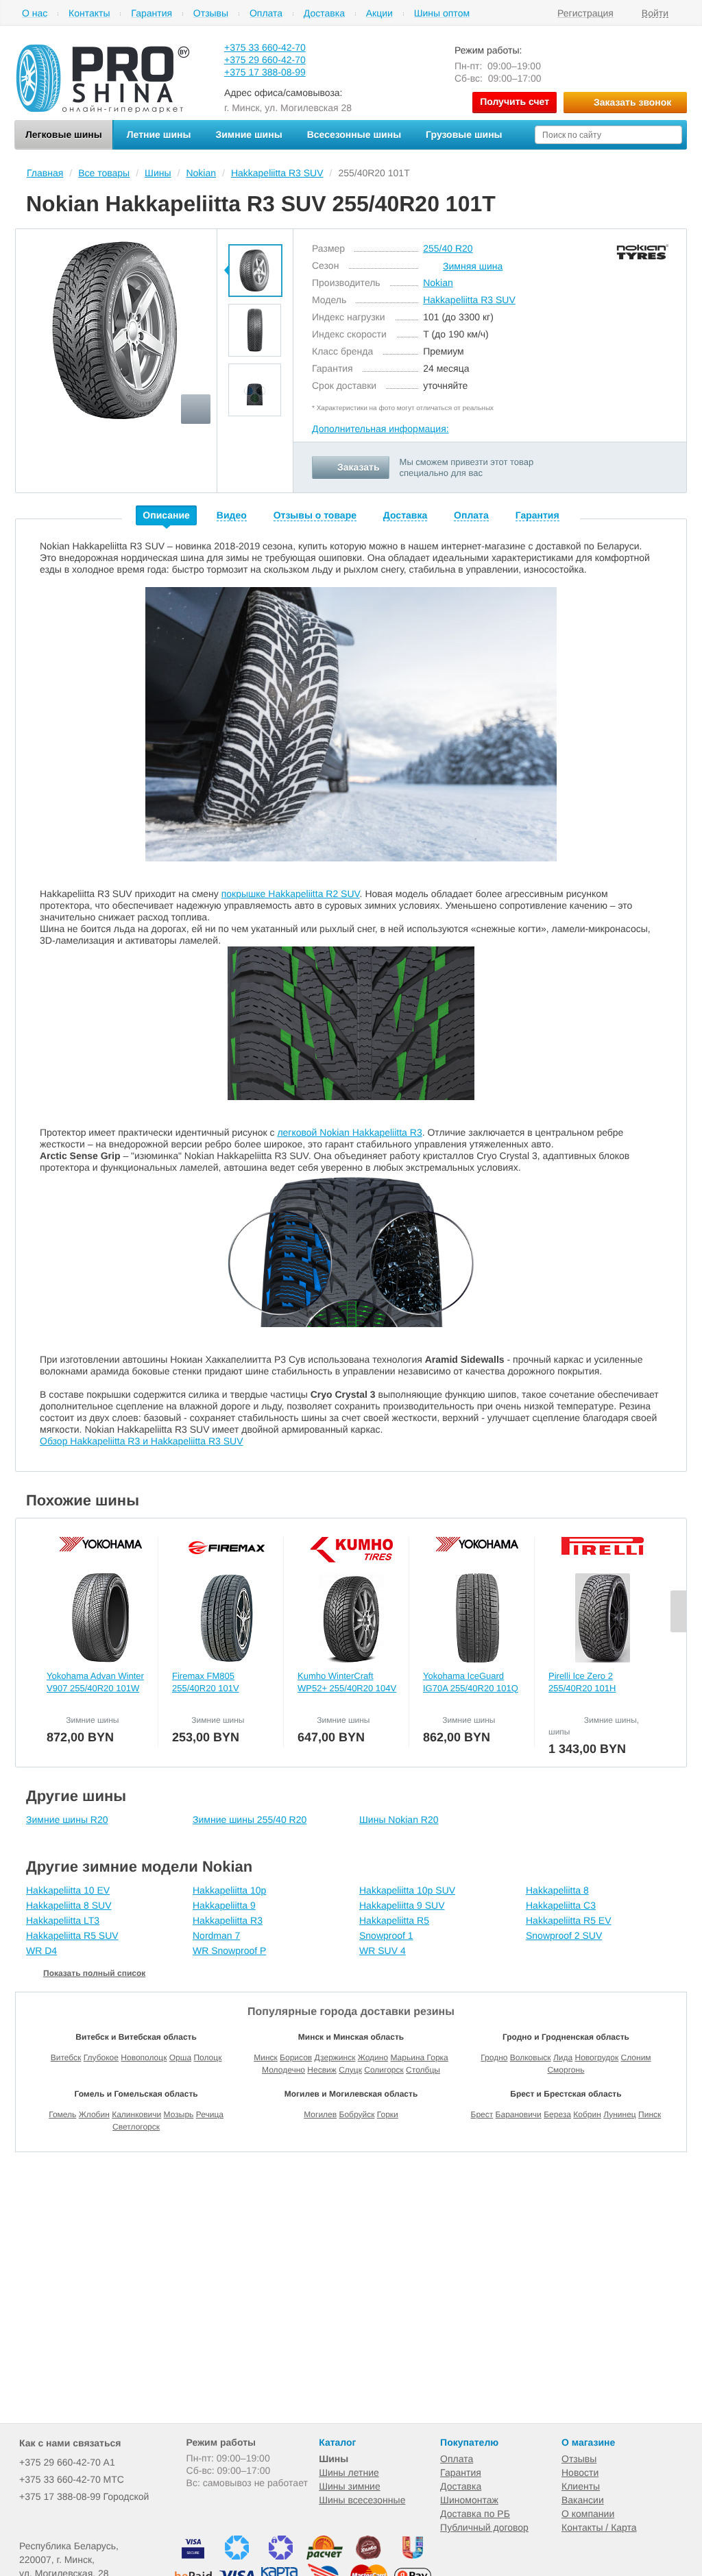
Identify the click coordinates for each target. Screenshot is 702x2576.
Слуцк (350, 2070)
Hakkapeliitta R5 (394, 1920)
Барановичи (519, 2114)
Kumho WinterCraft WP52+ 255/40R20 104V (347, 1682)
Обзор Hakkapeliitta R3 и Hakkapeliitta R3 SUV (141, 1441)
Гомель (62, 2114)
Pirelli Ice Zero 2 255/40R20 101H (582, 1682)
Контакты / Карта (599, 2527)
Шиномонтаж (469, 2500)
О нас (35, 13)
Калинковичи (136, 2114)
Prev (255, 236)
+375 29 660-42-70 (265, 60)
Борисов (296, 2058)
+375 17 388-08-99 (265, 72)
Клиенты (581, 2486)
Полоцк (207, 2058)
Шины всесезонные (362, 2500)
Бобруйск (357, 2114)
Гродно (494, 2058)
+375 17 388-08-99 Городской (84, 2496)
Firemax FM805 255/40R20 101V (206, 1682)
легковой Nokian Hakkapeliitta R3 (349, 1132)
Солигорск (384, 2070)
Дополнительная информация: (380, 429)
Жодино (373, 2058)
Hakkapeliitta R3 (228, 1920)
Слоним (636, 2058)
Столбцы (423, 2070)
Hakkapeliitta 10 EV (68, 1890)
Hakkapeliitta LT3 (63, 1920)
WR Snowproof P (229, 1951)
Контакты (89, 13)
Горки (388, 2114)
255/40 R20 (448, 248)
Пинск (650, 2114)
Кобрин (587, 2114)
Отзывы (211, 13)
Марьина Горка (419, 2058)
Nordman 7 (216, 1935)
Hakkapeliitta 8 (557, 1890)
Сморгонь (566, 2070)
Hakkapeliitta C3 (561, 1905)
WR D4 (41, 1951)
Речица (210, 2114)
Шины (334, 2459)
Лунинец (620, 2114)
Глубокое (101, 2058)
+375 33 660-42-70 (265, 47)
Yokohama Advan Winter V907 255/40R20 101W (95, 1682)
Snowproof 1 (386, 1935)
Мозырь (179, 2114)
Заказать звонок (632, 102)
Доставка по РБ (475, 2514)
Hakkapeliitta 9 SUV (402, 1905)
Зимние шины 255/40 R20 (250, 1820)
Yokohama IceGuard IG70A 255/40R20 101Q (471, 1682)
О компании (588, 2514)
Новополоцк (144, 2058)
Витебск (66, 2058)
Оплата (266, 13)
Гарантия (152, 13)
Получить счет (515, 102)
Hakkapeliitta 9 (224, 1905)
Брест (482, 2114)
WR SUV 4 (383, 1951)
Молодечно (283, 2070)
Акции (379, 13)
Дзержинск (335, 2058)
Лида (563, 2058)
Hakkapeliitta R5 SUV (72, 1935)
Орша (180, 2058)
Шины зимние (350, 2486)
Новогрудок (596, 2058)
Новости (580, 2472)
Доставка (324, 13)
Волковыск (531, 2058)
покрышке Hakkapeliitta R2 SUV (291, 894)
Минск (266, 2058)
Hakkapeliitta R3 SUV (469, 300)
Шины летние (349, 2472)
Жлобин (94, 2114)
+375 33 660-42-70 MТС (72, 2479)
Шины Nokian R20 (399, 1820)
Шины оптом (442, 13)
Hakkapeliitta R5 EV (569, 1920)
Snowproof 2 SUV (564, 1935)
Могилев (320, 2114)
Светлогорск (136, 2127)
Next (255, 425)
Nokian (438, 283)
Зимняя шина (473, 266)
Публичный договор (484, 2527)
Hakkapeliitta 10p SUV (407, 1890)
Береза (557, 2114)
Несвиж (322, 2070)
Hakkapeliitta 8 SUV (69, 1905)
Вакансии (583, 2500)
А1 (67, 2462)
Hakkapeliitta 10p (229, 1890)
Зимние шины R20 (67, 1820)
